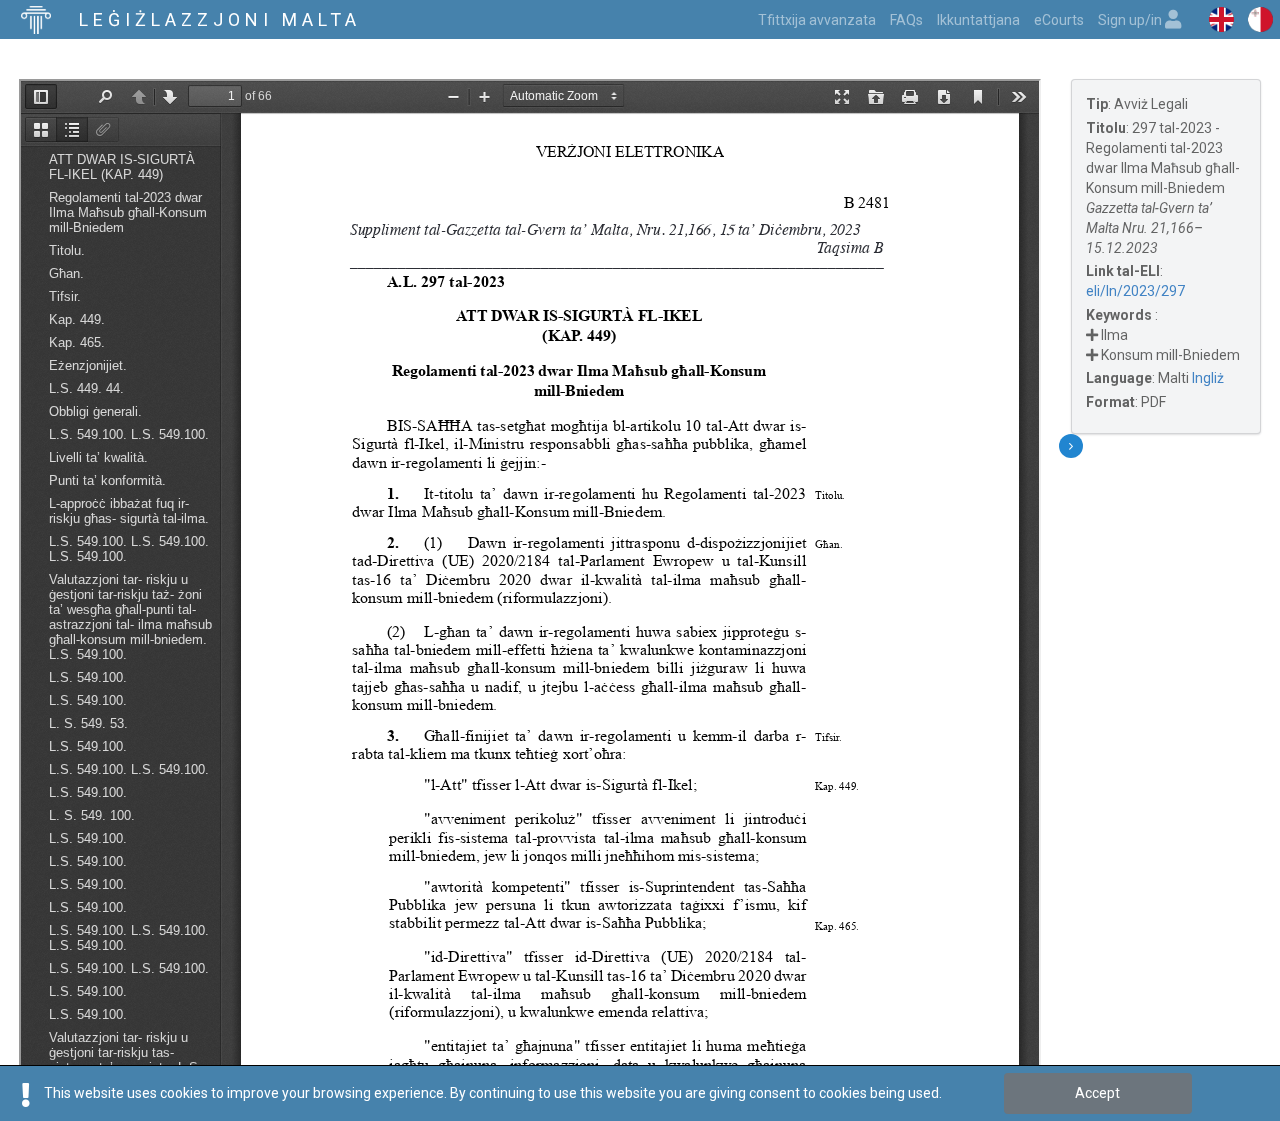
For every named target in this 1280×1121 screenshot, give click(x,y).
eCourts (1059, 20)
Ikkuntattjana (978, 20)
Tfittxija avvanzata (817, 20)
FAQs (906, 20)
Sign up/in (1131, 20)
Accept (1097, 1093)
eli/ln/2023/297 (1135, 291)
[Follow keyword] (1092, 335)
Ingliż (1208, 378)
